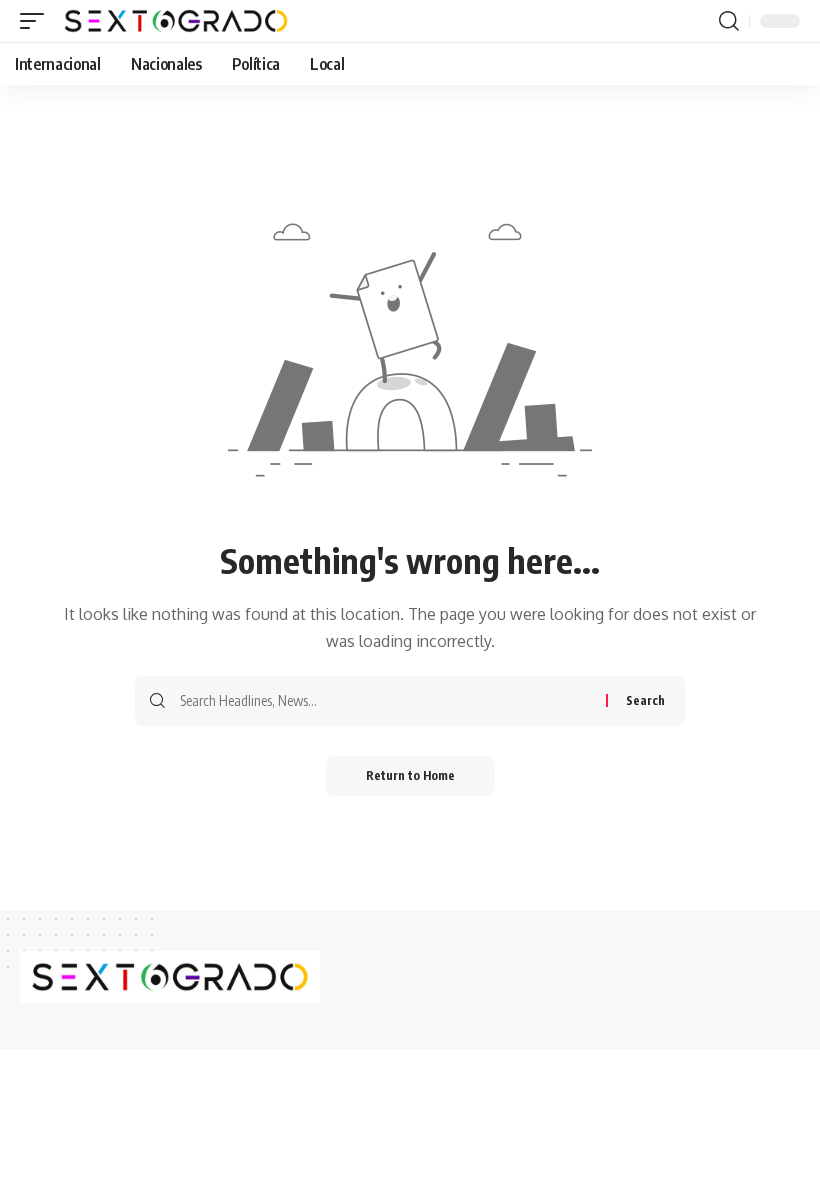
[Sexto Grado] (176, 21)
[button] (37, 21)
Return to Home (410, 775)
